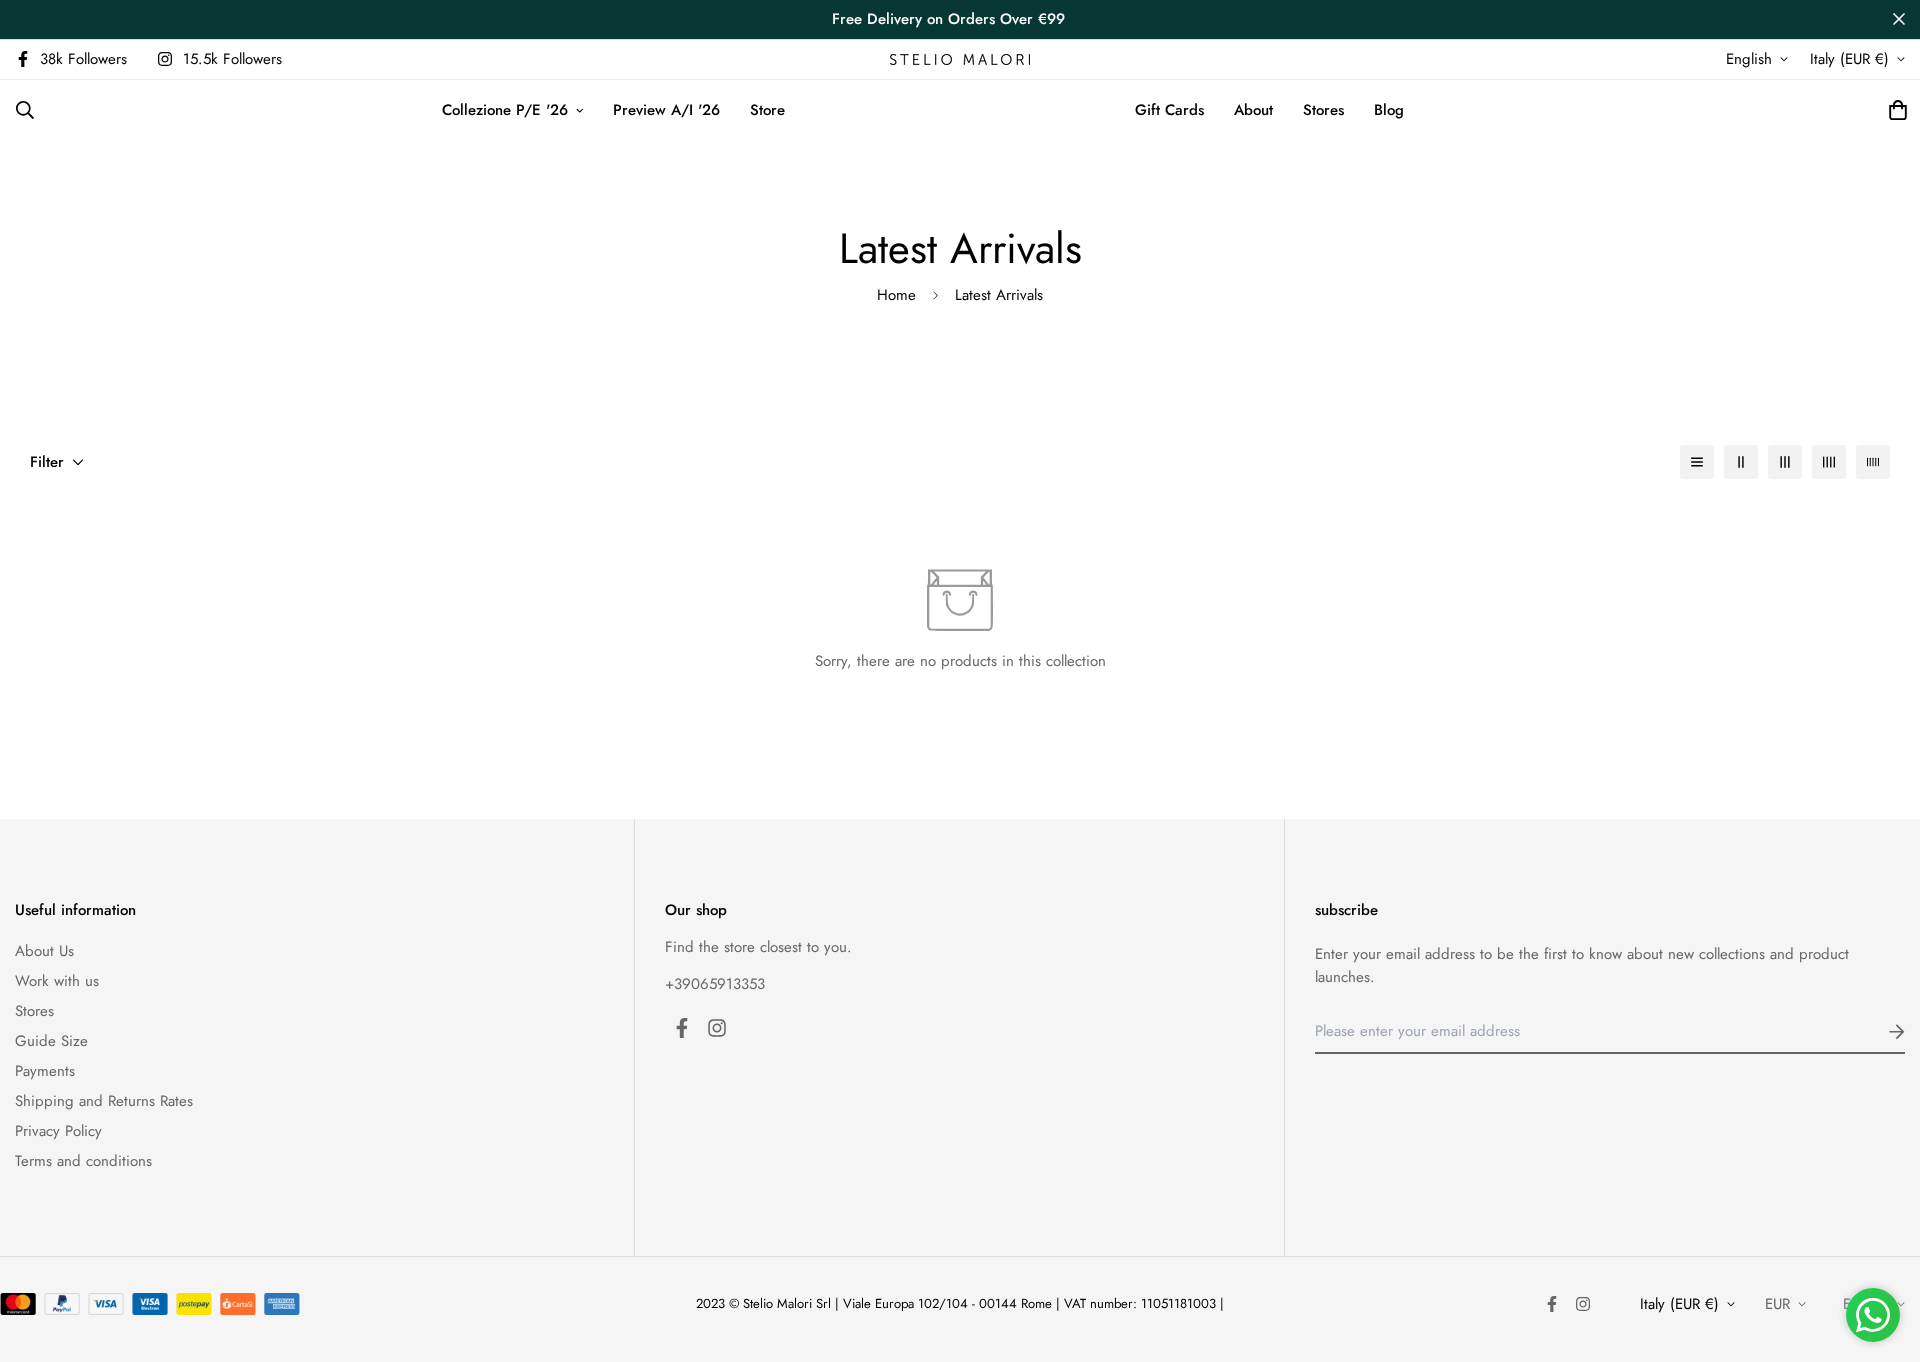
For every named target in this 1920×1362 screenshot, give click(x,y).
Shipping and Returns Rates (104, 1101)
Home (896, 295)
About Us (44, 951)
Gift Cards (1169, 110)
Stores (1323, 110)
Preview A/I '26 (666, 110)
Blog (1389, 110)
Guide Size (51, 1041)
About (1253, 110)
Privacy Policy (58, 1131)
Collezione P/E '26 (505, 110)
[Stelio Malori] (960, 59)
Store (767, 110)
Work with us (57, 981)
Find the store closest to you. (758, 947)
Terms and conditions (83, 1161)
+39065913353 (715, 984)
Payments (45, 1071)
